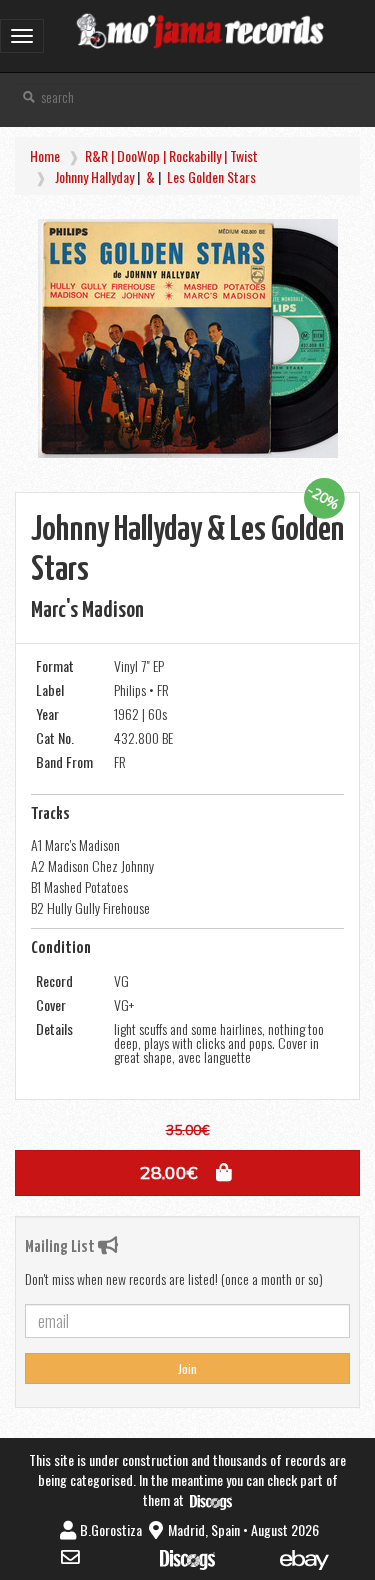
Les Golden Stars (211, 176)
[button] (187, 1173)
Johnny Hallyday (94, 176)
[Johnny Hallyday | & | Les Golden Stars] (187, 338)
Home (45, 155)
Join (187, 1368)
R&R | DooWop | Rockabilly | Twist (171, 155)
